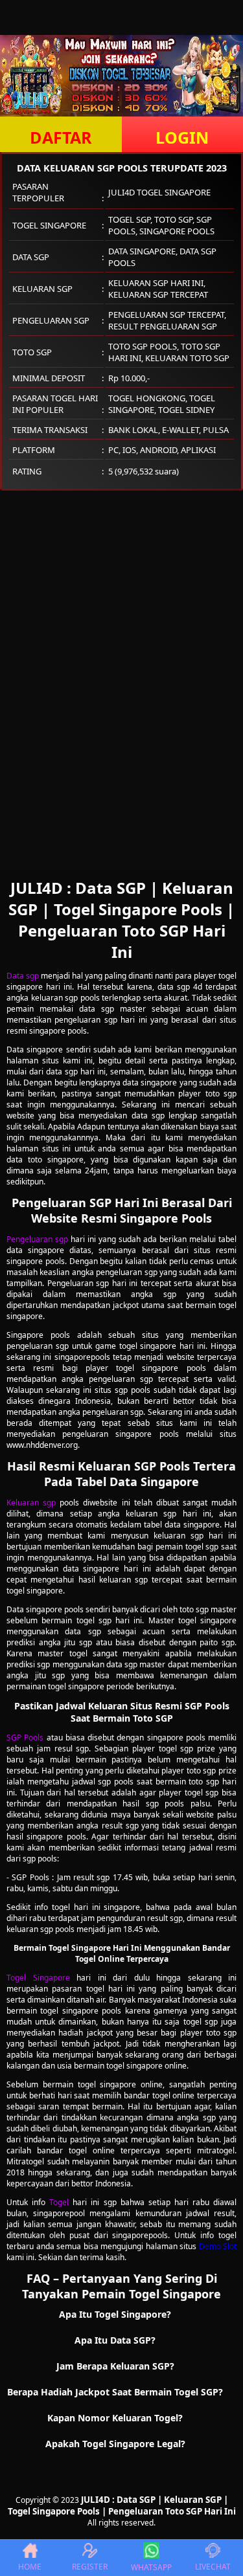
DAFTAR (61, 137)
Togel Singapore (38, 1978)
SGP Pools (25, 1738)
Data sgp (23, 976)
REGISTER (90, 2567)
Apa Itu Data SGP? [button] (115, 2340)
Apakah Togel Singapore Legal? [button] (115, 2444)
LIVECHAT (213, 2567)
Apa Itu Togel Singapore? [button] (115, 2314)
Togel (59, 2202)
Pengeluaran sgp (37, 1239)
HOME (30, 2567)
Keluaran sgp (31, 1503)
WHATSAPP (151, 2567)
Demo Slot (218, 2246)
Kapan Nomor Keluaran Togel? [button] (115, 2418)
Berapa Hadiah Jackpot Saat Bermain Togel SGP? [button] (115, 2392)
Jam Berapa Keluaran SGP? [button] (115, 2366)
